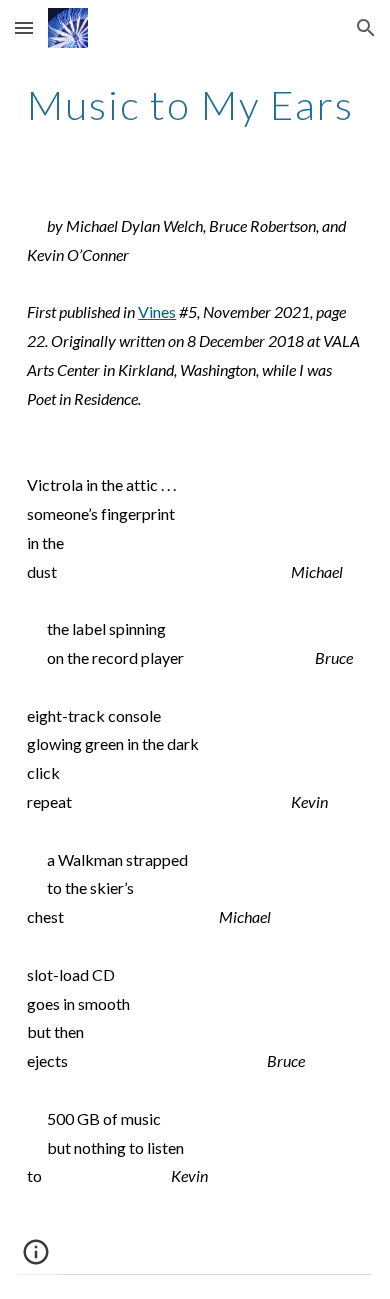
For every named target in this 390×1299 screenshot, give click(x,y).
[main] (195, 105)
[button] (24, 27)
